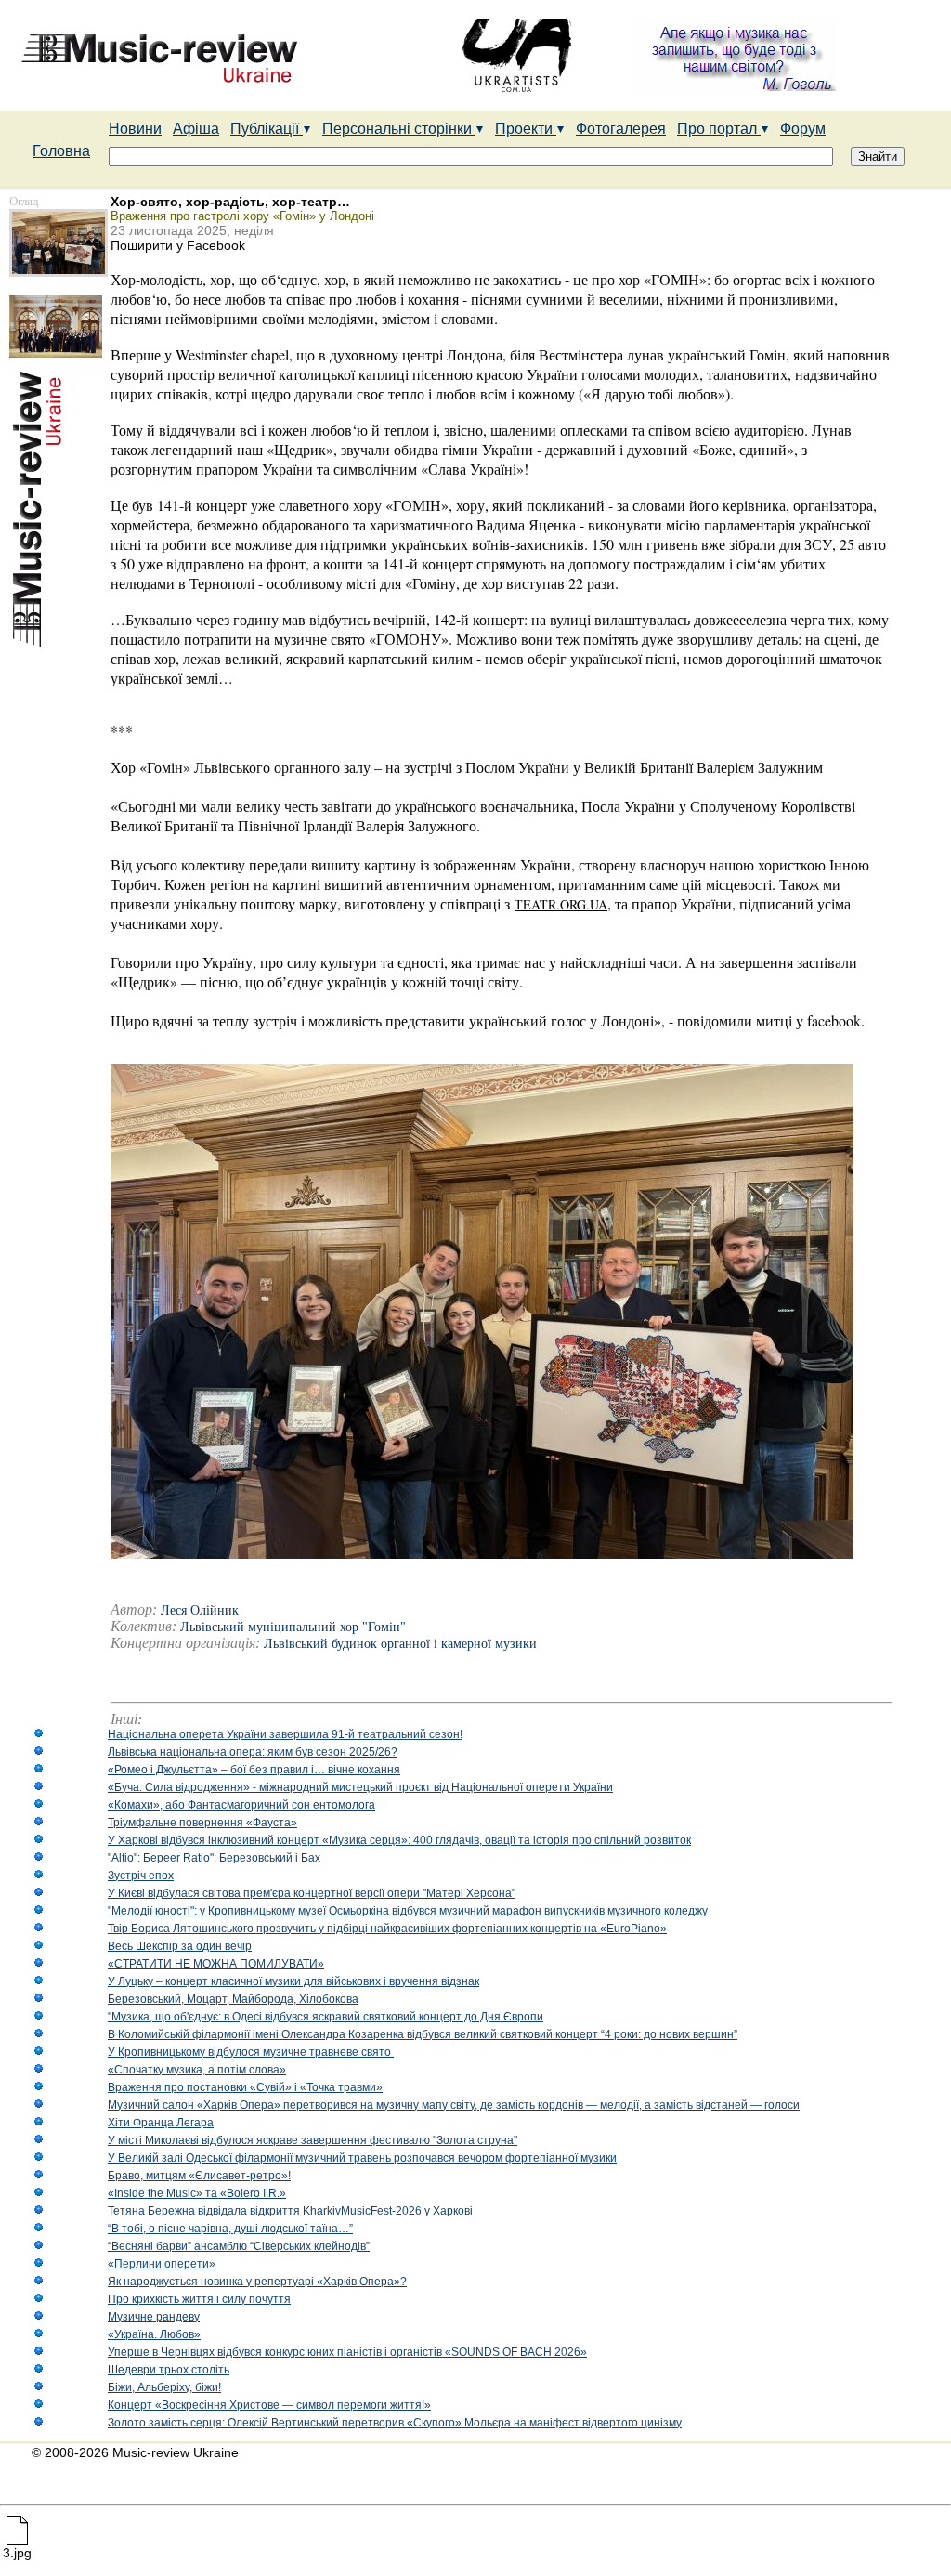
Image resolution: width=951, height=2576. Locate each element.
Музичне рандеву (154, 2317)
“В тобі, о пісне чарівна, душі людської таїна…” (230, 2229)
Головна (61, 151)
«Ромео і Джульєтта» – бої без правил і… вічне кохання (254, 1770)
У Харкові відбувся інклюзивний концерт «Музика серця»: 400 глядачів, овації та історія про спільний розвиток (399, 1840)
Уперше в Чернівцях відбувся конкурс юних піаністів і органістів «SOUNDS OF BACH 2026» (347, 2352)
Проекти (526, 129)
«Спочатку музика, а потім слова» (197, 2070)
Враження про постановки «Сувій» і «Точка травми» (245, 2087)
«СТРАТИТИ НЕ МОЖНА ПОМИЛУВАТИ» (216, 1964)
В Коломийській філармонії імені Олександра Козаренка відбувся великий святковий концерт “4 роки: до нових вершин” (423, 2034)
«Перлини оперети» (162, 2264)
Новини (135, 129)
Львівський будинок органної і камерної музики (400, 1644)
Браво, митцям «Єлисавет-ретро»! (199, 2176)
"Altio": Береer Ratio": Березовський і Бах (214, 1858)
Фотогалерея (621, 129)
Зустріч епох (141, 1876)
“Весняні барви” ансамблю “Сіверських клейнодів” (239, 2246)
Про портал (719, 129)
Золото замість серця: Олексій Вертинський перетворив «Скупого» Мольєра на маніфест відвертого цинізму (395, 2423)
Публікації (267, 129)
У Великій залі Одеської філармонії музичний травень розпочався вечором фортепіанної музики (362, 2158)
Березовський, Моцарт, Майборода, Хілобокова (233, 1999)
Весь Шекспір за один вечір (180, 1946)
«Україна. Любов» (154, 2334)
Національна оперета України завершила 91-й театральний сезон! (285, 1734)
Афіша (196, 129)
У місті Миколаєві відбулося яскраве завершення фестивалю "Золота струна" (313, 2140)
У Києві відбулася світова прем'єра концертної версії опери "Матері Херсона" (312, 1893)
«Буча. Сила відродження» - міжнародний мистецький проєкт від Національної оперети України (360, 1787)
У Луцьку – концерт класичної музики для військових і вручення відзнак (293, 1981)
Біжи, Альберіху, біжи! (164, 2387)
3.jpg (17, 2553)
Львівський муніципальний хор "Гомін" (293, 1627)
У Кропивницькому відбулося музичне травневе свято (251, 2052)
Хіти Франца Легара (161, 2123)
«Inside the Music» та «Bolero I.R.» (197, 2193)
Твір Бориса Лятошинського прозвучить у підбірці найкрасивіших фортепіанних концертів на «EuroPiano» (387, 1929)
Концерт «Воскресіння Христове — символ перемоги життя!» (269, 2405)
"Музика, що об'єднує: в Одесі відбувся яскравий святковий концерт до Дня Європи (326, 2017)
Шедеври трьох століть (169, 2370)
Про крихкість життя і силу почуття (199, 2299)
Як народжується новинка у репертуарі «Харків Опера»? (257, 2282)
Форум (803, 129)
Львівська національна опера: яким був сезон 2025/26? (253, 1752)
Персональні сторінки (399, 129)
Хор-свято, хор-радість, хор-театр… (230, 202)
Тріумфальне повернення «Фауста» (202, 1823)
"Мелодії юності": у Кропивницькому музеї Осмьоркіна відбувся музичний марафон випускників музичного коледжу (408, 1911)
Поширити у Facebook (178, 245)
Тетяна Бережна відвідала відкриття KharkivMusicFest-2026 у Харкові (290, 2211)
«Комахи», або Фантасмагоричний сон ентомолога (241, 1805)
